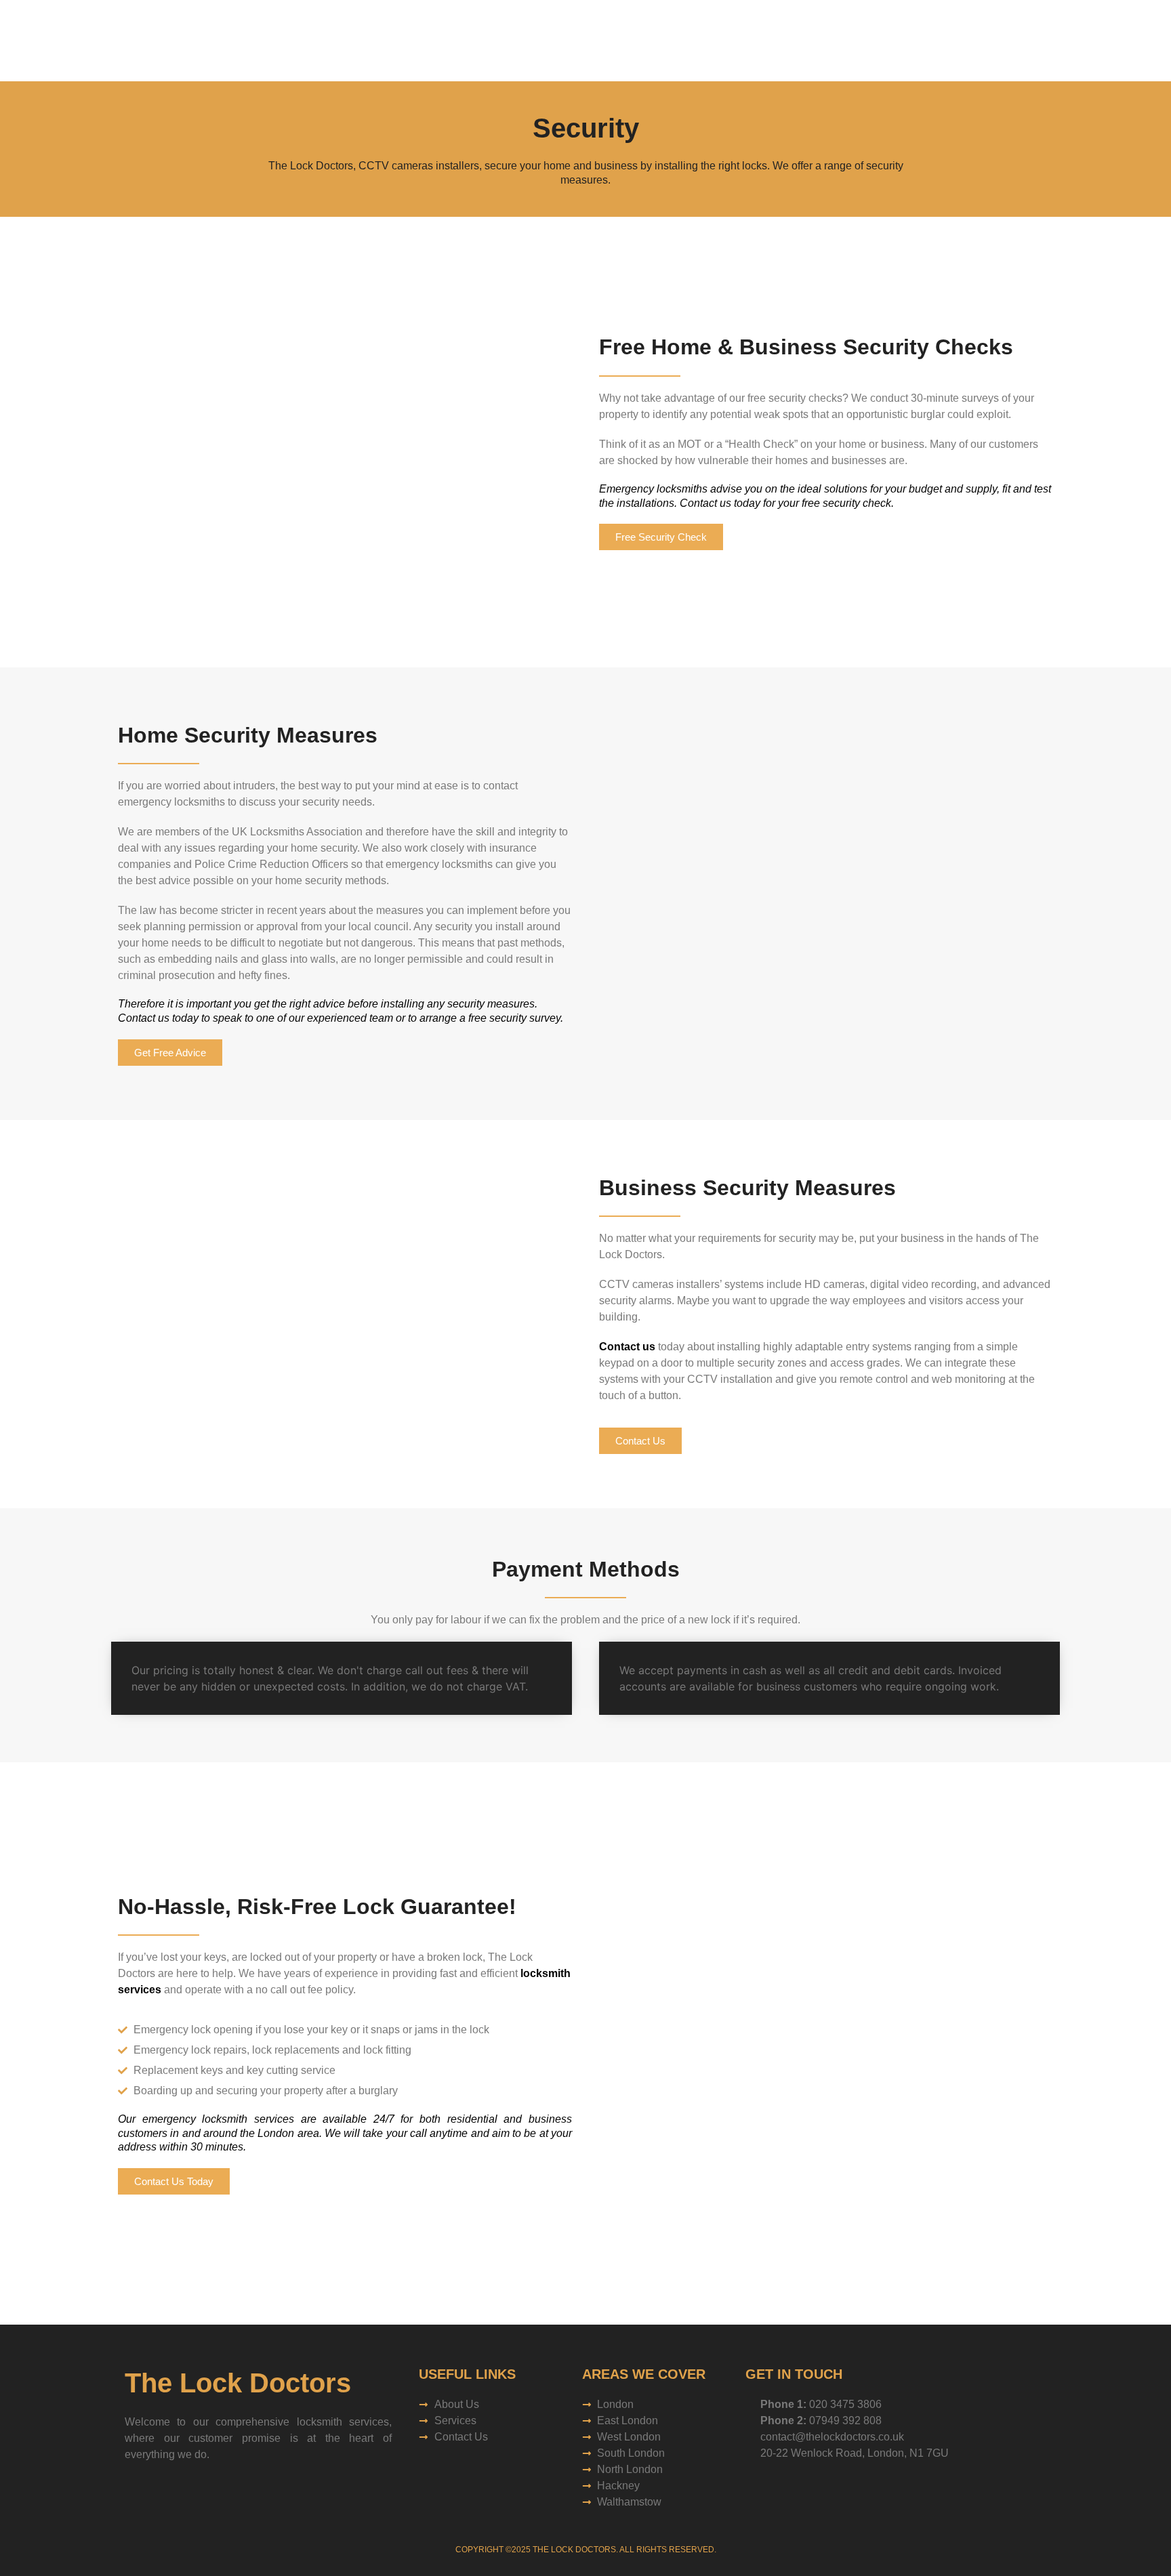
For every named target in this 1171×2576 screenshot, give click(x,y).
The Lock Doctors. (575, 2550)
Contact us (627, 1347)
